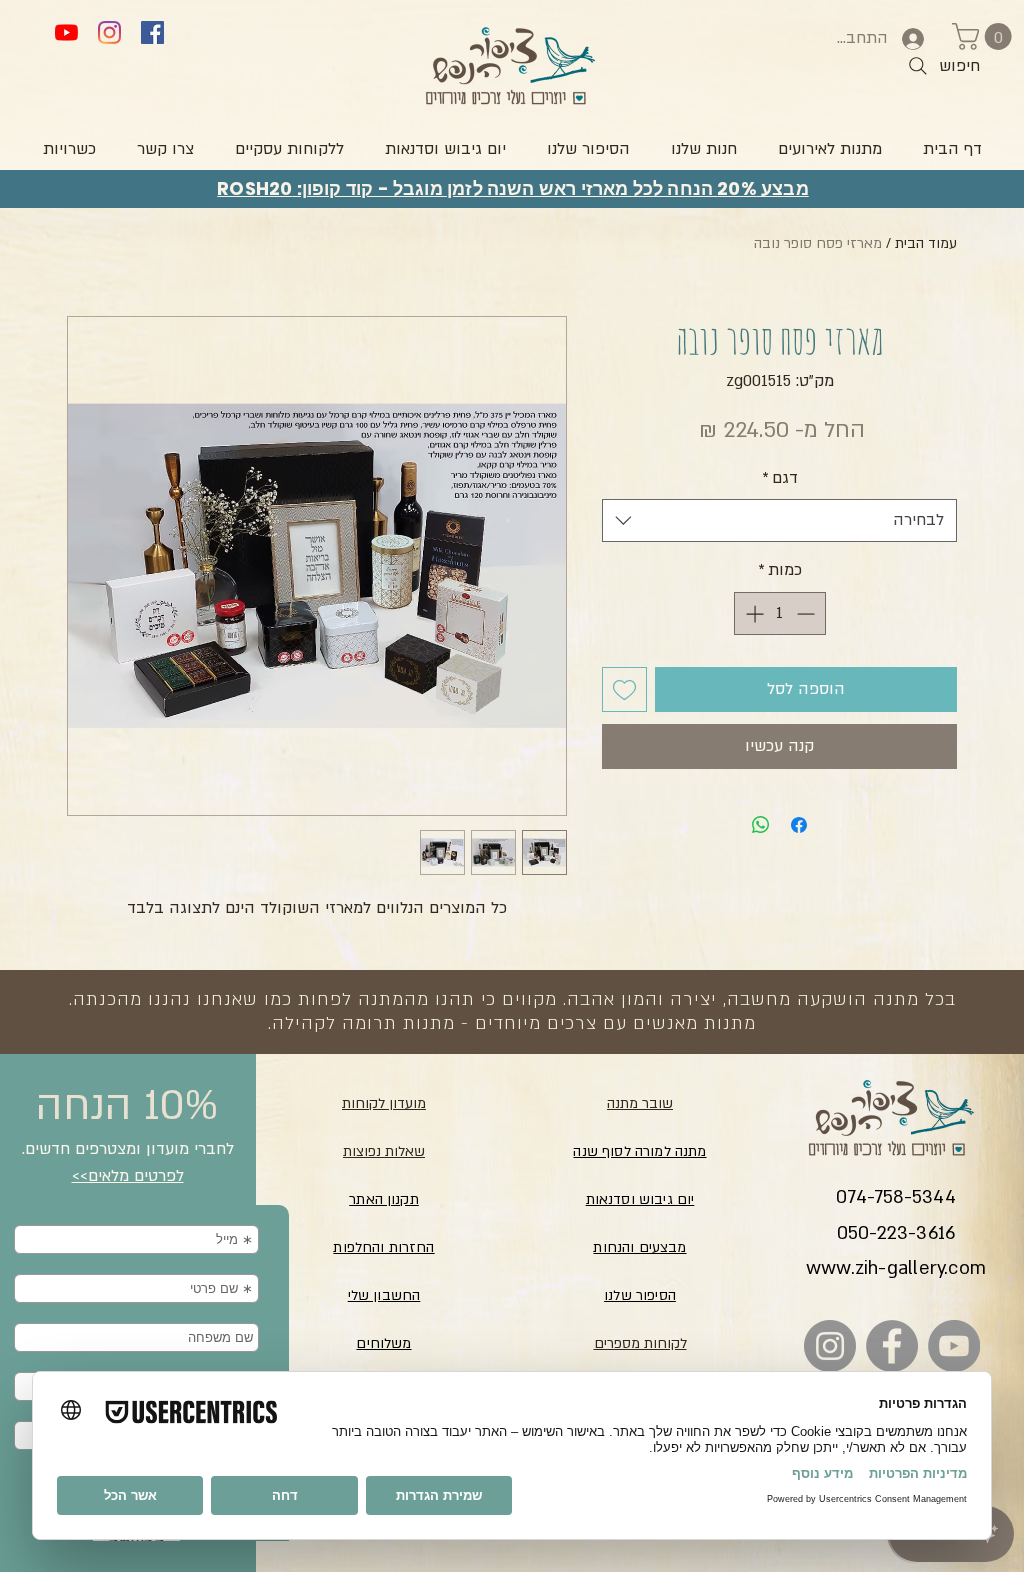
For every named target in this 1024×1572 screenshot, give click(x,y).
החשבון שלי (384, 1295)
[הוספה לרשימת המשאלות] (624, 689)
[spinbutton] (780, 613)
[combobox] (779, 520)
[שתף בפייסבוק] (799, 825)
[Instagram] (109, 32)
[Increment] (752, 613)
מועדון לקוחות (384, 1103)
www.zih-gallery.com (896, 1268)
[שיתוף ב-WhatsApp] (761, 825)
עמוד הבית (926, 243)
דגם (780, 478)
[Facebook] (152, 32)
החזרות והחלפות (383, 1247)
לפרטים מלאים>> (128, 1176)
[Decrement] (807, 613)
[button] (985, 36)
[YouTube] (66, 32)
